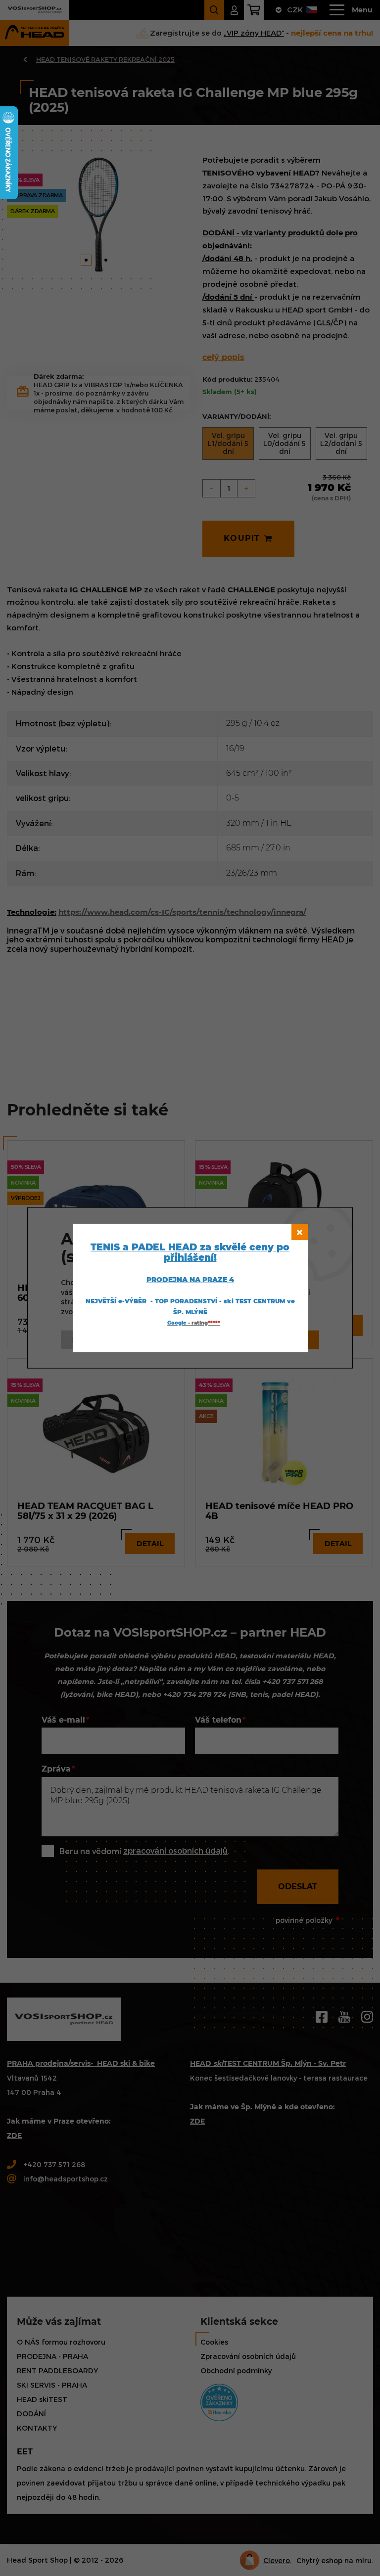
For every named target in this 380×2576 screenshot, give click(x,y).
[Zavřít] (300, 1232)
